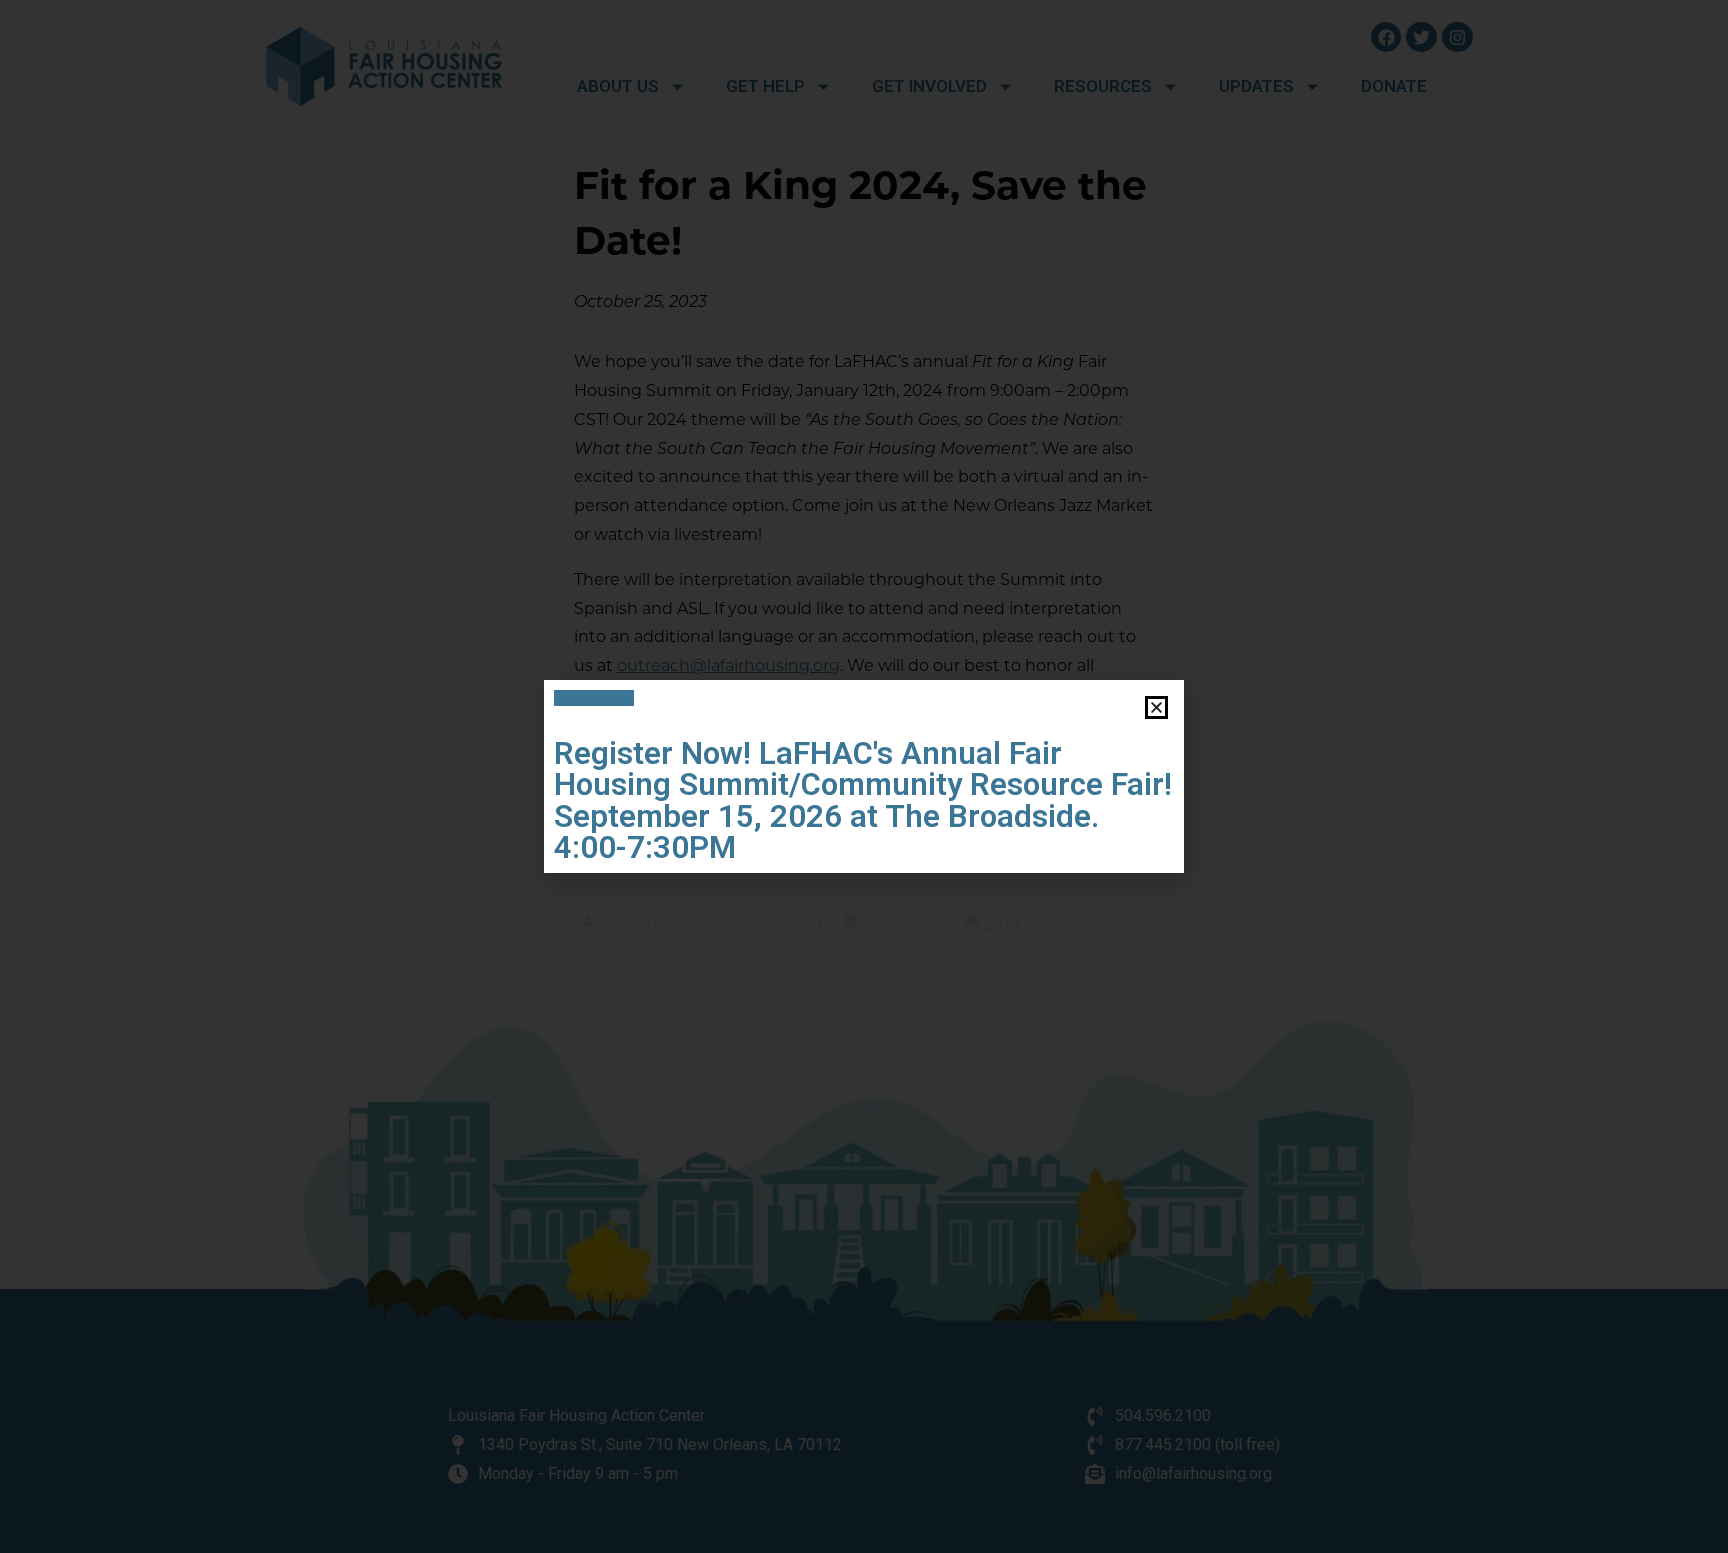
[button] (1156, 707)
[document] (864, 776)
